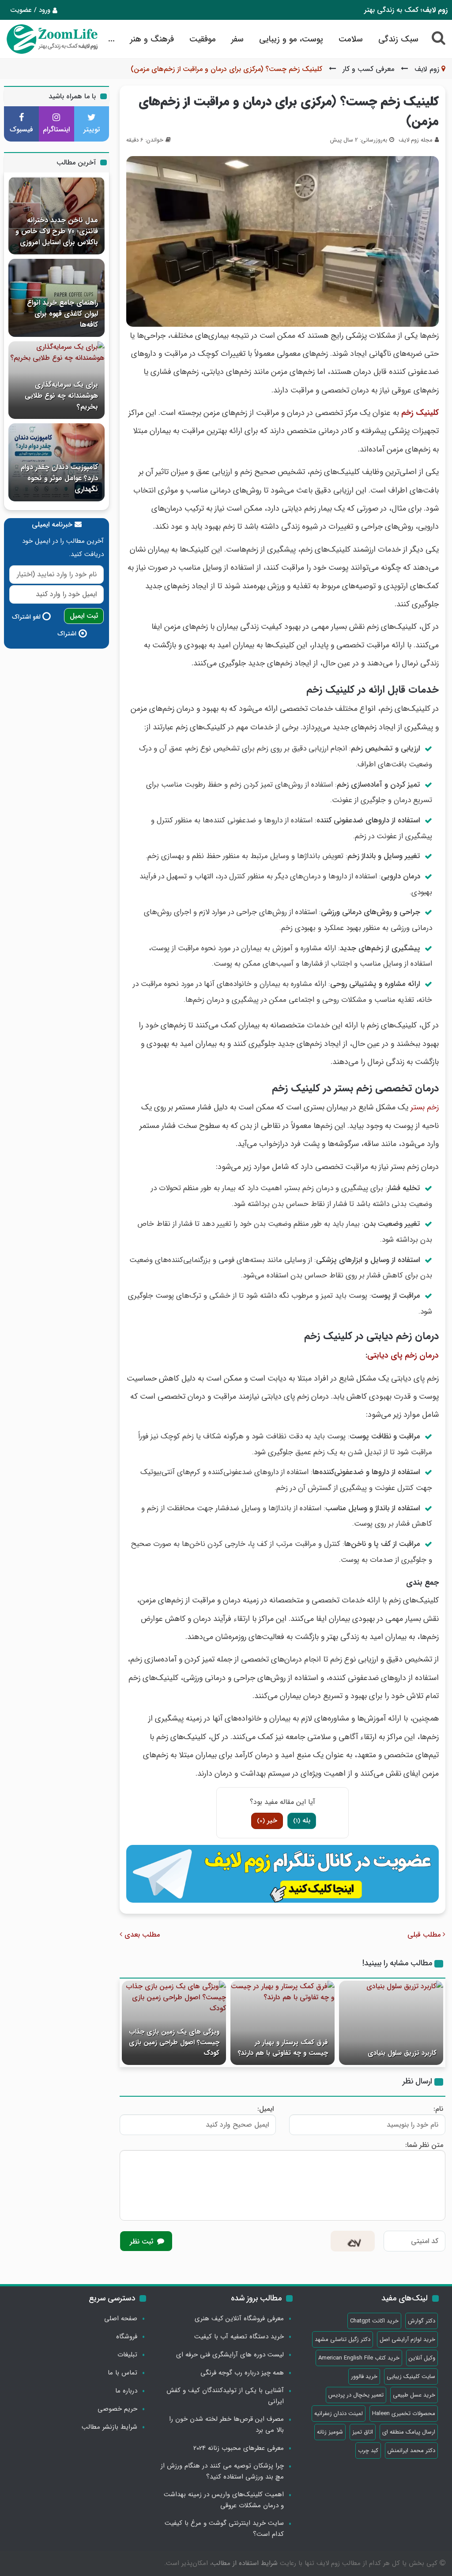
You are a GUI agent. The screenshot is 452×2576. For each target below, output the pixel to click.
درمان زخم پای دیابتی (403, 1355)
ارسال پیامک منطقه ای (409, 2432)
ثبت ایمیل (84, 616)
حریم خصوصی (117, 2409)
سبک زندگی (398, 39)
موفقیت (203, 39)
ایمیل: (266, 2109)
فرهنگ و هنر (152, 39)
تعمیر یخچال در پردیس (356, 2395)
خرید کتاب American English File (359, 2358)
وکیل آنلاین (422, 2358)
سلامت (351, 39)
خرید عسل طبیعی (414, 2395)
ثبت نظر (143, 2242)
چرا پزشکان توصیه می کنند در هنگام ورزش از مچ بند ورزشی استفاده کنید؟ (222, 2471)
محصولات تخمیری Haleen (404, 2414)
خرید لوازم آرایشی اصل (407, 2339)
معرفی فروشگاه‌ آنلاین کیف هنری (239, 2318)
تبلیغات (127, 2355)
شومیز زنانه (330, 2432)
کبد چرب (368, 2451)
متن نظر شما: (424, 2145)
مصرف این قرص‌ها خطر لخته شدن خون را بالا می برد (226, 2425)
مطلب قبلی (425, 1935)
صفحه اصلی (121, 2318)
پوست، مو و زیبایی (291, 39)
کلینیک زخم (420, 413)
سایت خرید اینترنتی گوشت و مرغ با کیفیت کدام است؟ (224, 2529)
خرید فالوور (364, 2376)
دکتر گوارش (422, 2321)
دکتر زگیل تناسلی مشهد (343, 2339)
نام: (438, 2109)
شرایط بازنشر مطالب (109, 2427)
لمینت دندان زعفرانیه (339, 2414)
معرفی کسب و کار (368, 69)
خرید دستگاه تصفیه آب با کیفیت (239, 2337)
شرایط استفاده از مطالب (245, 2563)
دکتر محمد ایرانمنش (411, 2451)
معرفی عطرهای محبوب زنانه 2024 (239, 2448)
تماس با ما (122, 2373)
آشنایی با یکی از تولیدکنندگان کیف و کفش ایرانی (225, 2396)
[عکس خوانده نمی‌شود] (353, 2241)
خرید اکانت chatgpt (374, 2321)
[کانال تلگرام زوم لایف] (282, 1874)
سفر (237, 39)
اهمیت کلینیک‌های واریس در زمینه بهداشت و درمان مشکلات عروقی (224, 2500)
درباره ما (126, 2391)
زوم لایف (427, 69)
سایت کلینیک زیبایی (411, 2376)
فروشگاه (127, 2337)
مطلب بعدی (141, 1935)
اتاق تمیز (363, 2432)
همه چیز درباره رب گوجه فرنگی (242, 2373)
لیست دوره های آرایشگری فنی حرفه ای (230, 2355)
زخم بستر (425, 1107)
